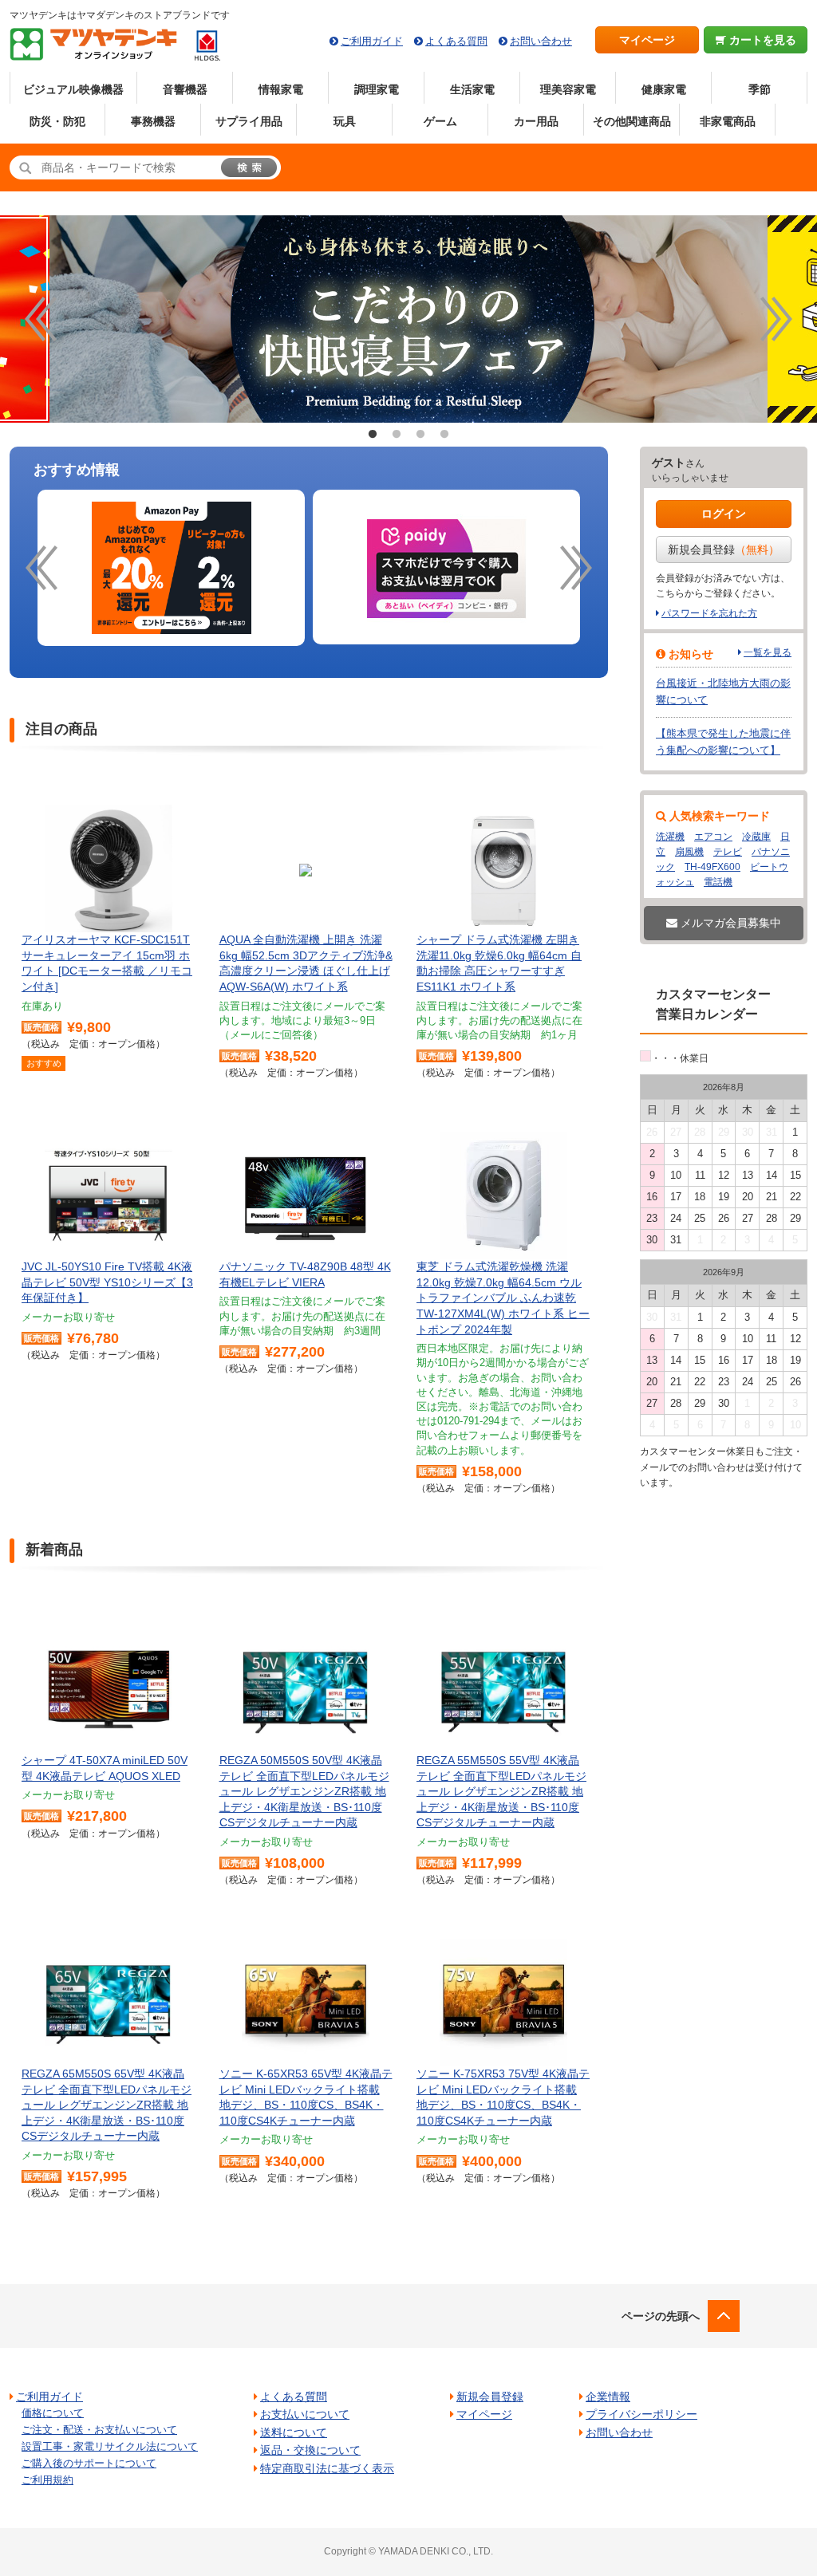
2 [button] (397, 435)
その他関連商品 (632, 121)
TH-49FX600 (712, 867)
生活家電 (472, 89)
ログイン (724, 514)
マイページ (647, 40)
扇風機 (689, 852)
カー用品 (536, 121)
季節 (760, 89)
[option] (408, 319)
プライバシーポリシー (641, 2414)
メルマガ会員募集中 (729, 923)
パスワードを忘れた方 (709, 613)
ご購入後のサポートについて (89, 2463)
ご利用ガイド (372, 41)
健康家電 (664, 89)
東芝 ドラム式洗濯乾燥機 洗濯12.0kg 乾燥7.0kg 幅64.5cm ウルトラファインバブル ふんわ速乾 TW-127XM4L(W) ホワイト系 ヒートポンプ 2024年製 (503, 1298)
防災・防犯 (57, 121)
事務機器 (153, 121)
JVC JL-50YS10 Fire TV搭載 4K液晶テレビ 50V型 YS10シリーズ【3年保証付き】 (107, 1282)
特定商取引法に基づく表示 (327, 2468)
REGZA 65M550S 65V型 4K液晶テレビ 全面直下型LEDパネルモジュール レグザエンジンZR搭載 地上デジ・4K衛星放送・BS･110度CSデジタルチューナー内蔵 (107, 2105)
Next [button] (776, 319)
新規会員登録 (724, 549)
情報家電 (281, 89)
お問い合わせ (541, 41)
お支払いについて (305, 2414)
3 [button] (420, 435)
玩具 (345, 121)
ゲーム (440, 121)
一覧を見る (768, 652)
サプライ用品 (249, 121)
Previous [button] (41, 319)
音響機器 (185, 89)
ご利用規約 (47, 2480)
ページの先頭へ (661, 2316)
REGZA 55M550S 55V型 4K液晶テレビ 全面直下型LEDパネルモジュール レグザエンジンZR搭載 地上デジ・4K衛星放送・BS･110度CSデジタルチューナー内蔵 (501, 1791)
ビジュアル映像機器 (73, 89)
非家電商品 (728, 121)
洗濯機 (670, 837)
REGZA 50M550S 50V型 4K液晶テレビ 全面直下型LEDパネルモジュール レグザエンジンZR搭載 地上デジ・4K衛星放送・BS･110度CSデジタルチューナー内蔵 (304, 1791)
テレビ (728, 852)
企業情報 (608, 2397)
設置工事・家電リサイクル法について (110, 2446)
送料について (294, 2432)
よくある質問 (456, 41)
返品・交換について (310, 2450)
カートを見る (761, 40)
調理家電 (377, 89)
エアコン (713, 837)
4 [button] (444, 435)
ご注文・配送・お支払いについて (99, 2430)
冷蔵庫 (756, 837)
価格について (53, 2413)
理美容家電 (568, 89)
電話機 (718, 882)
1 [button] (373, 435)
